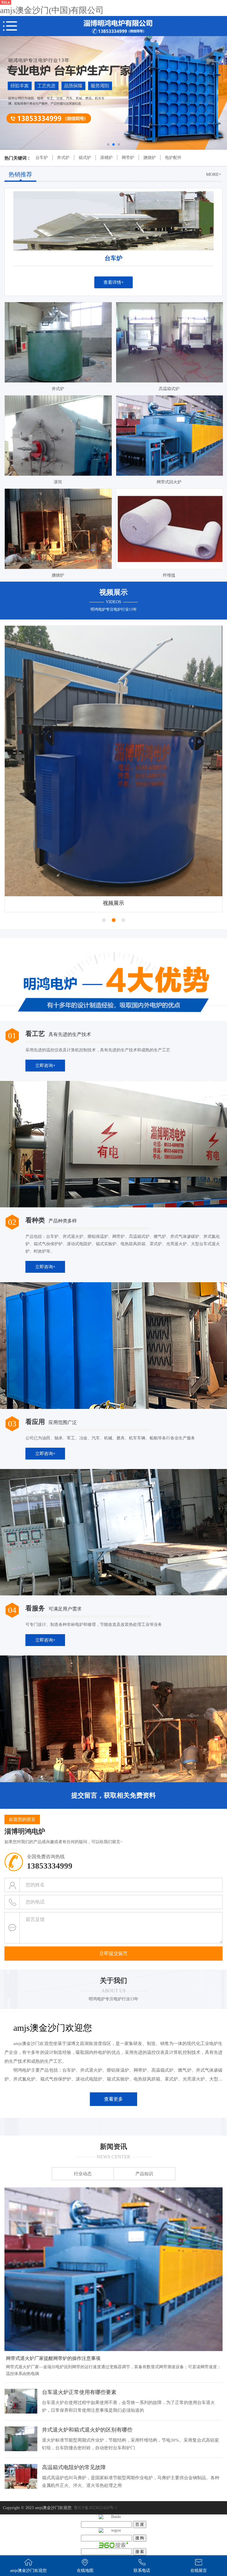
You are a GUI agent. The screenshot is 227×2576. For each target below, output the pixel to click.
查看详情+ (113, 282)
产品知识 (144, 2175)
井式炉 (63, 158)
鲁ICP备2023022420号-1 (95, 2509)
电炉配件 (173, 158)
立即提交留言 (113, 1954)
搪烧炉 (150, 158)
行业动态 (83, 2175)
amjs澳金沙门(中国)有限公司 (52, 10)
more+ (214, 174)
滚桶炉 (106, 158)
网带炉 (128, 158)
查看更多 (113, 2100)
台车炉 (42, 158)
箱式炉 (85, 158)
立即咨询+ (45, 1066)
